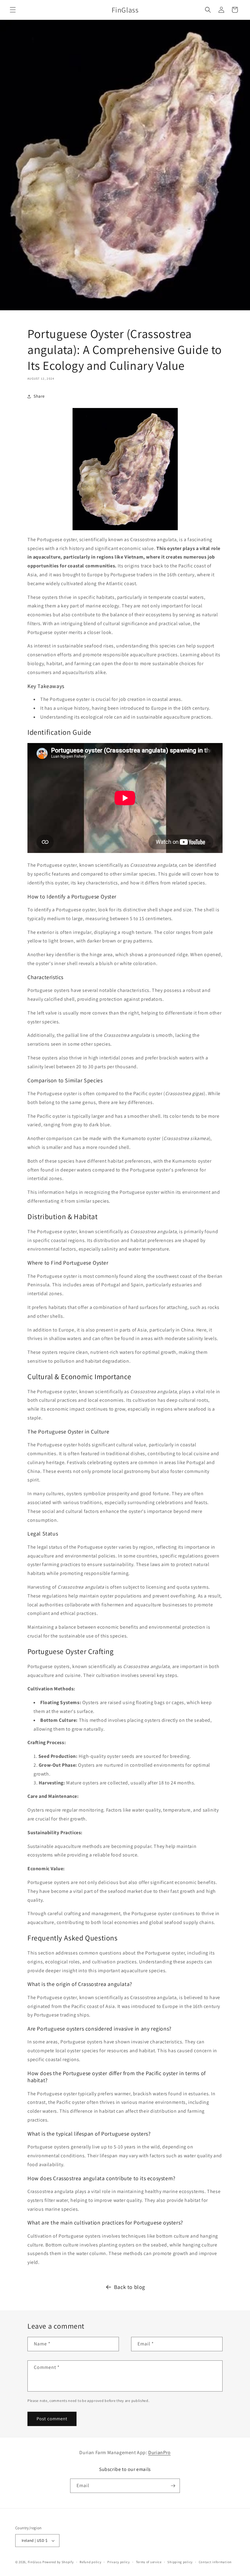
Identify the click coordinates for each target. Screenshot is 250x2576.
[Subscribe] (173, 2486)
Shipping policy (180, 2562)
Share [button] (39, 396)
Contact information (215, 2562)
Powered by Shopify (58, 2562)
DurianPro (159, 2452)
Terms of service (149, 2562)
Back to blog (130, 2287)
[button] (13, 10)
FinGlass (35, 2562)
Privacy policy (119, 2562)
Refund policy (90, 2562)
